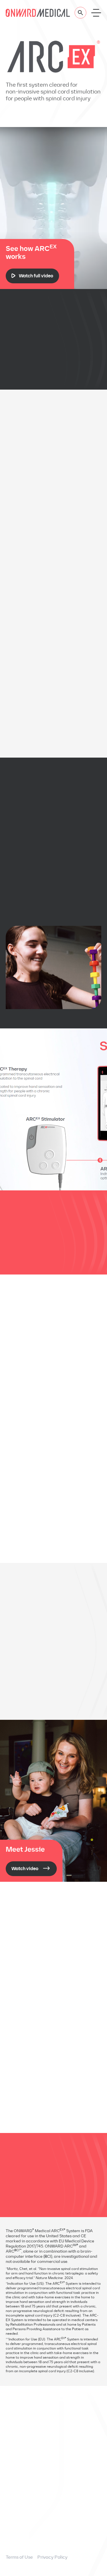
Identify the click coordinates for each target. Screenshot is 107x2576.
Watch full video (36, 276)
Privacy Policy (53, 2557)
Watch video (25, 1869)
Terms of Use (19, 2557)
